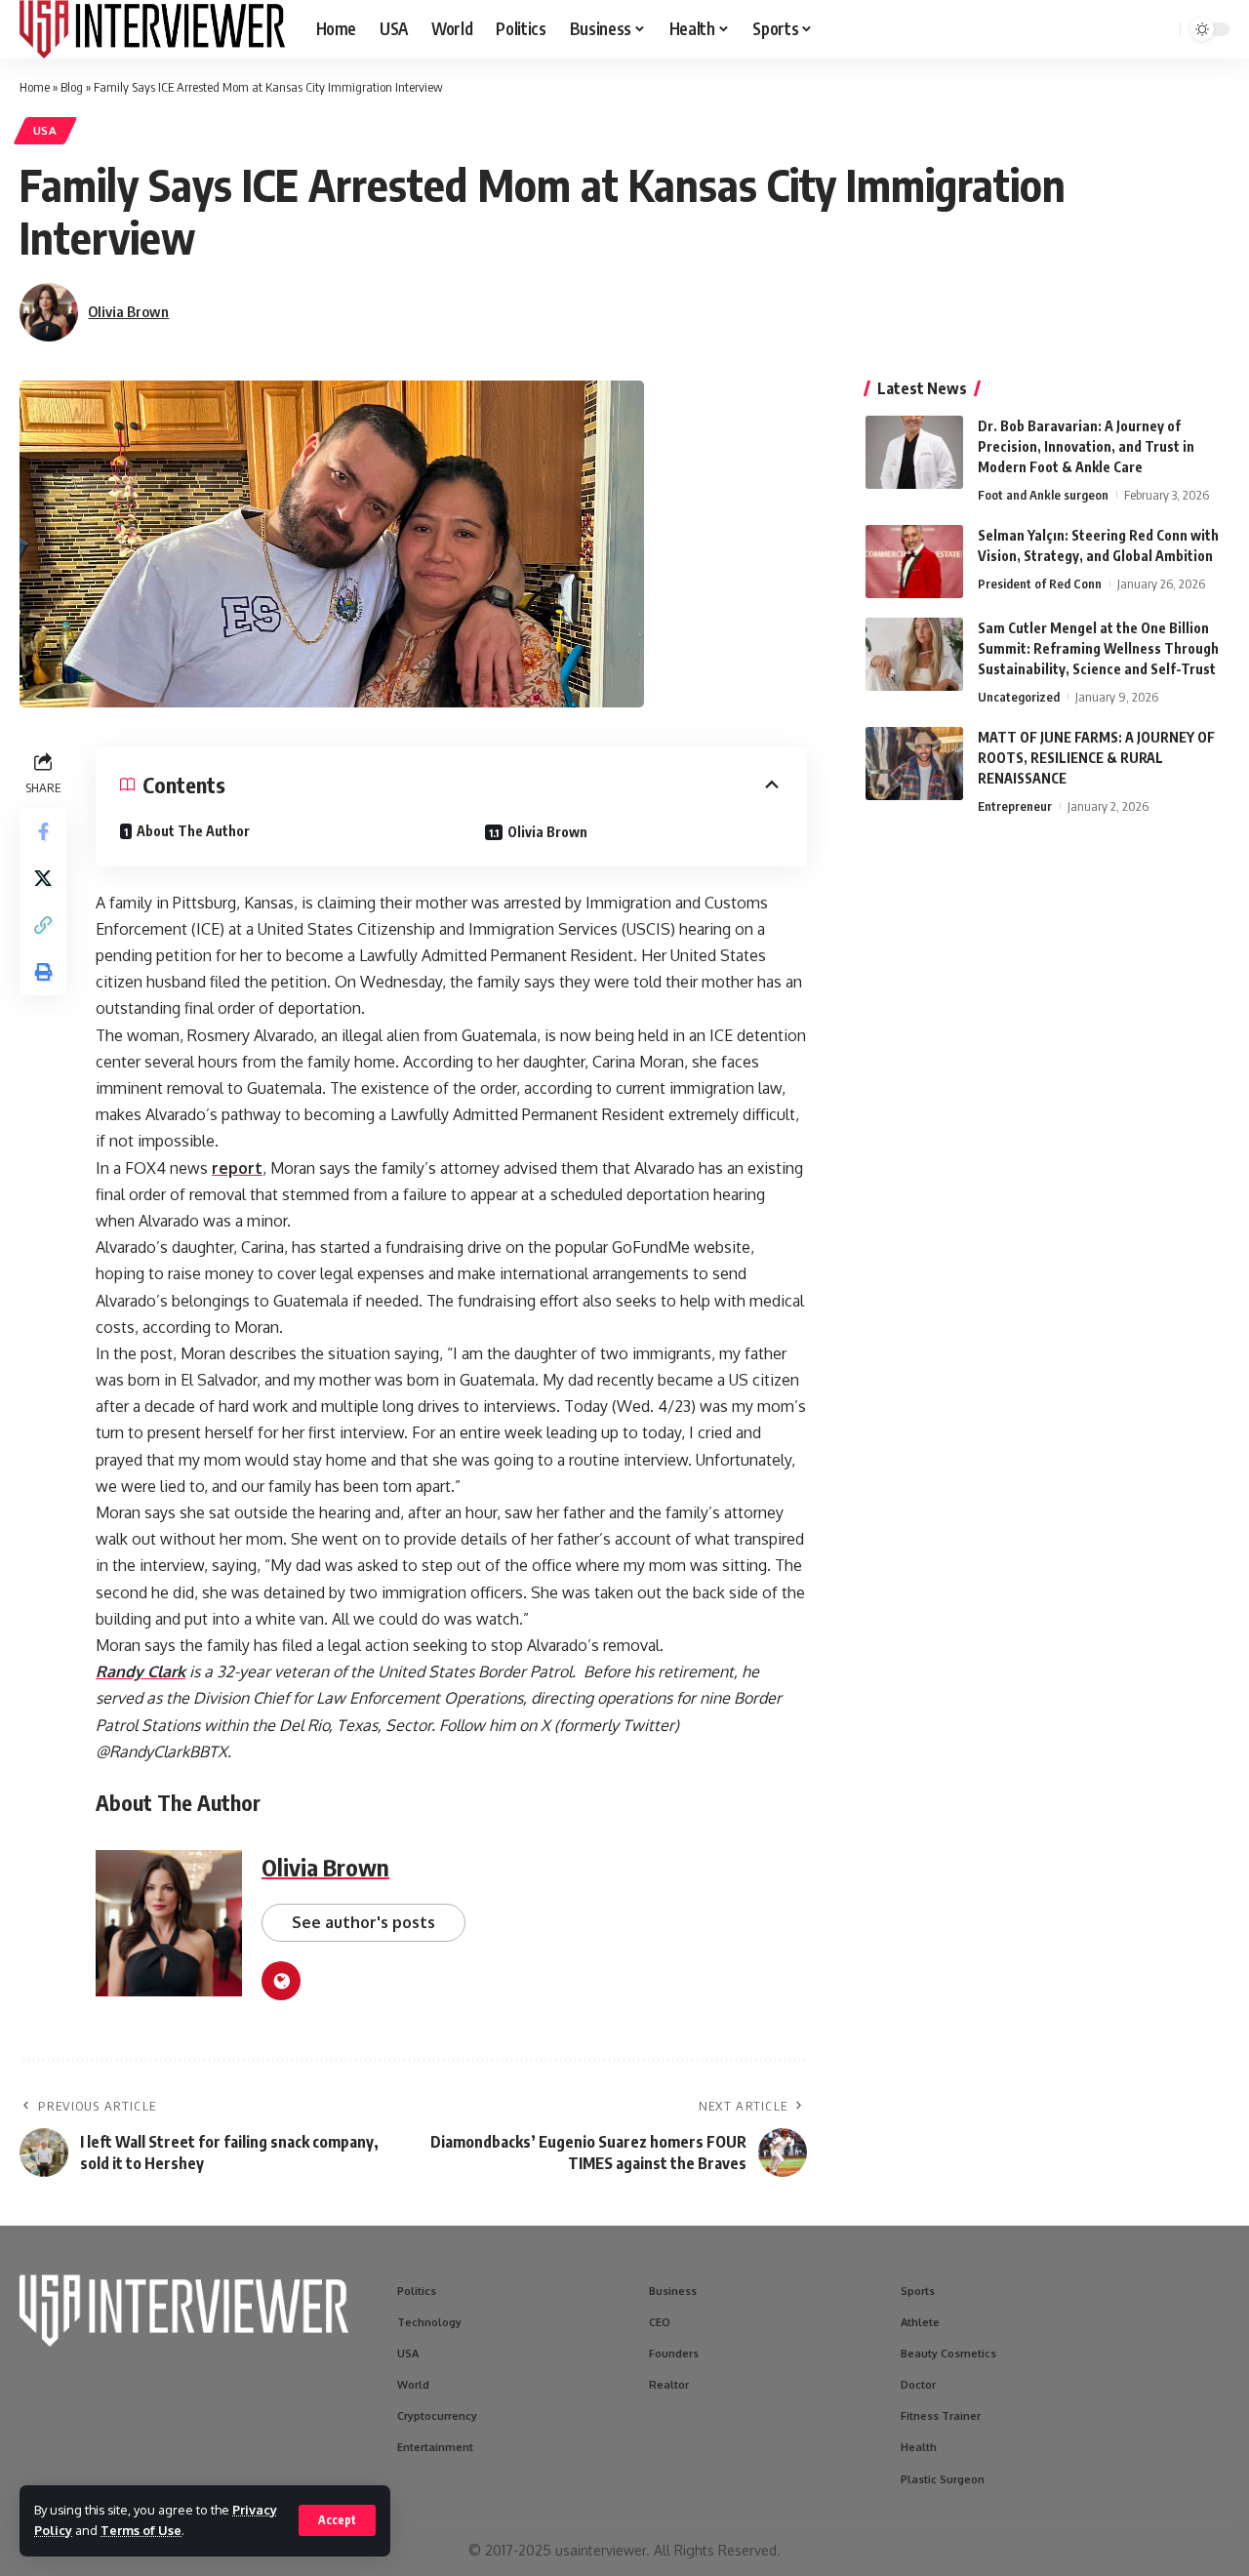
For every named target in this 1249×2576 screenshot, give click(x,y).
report (237, 1168)
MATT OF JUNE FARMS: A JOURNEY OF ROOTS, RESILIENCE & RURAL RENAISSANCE (1096, 758)
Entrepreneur (1015, 806)
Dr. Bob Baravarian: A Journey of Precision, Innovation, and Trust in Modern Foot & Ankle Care (1086, 446)
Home (35, 87)
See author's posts (363, 1922)
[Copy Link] (43, 925)
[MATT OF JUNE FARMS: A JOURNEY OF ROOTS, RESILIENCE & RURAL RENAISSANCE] (914, 764)
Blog (72, 87)
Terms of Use (141, 2530)
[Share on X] (43, 878)
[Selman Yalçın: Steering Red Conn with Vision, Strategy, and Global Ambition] (914, 562)
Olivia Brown (128, 311)
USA (45, 130)
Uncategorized (1019, 697)
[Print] (43, 972)
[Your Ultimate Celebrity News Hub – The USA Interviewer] (152, 29)
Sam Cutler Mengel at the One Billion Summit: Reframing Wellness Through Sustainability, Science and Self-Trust (1098, 648)
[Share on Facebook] (43, 831)
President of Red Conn (1040, 584)
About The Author (193, 831)
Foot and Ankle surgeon (1043, 495)
